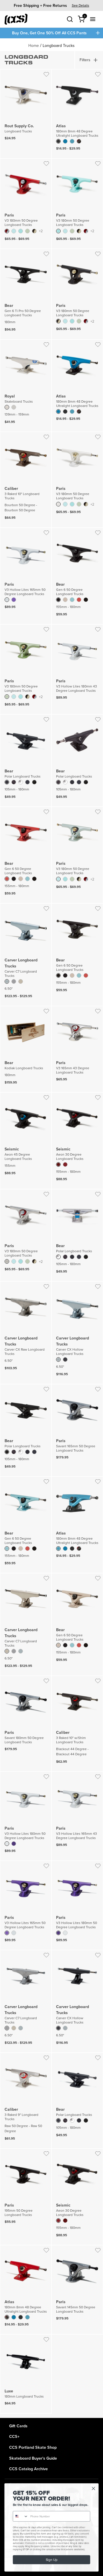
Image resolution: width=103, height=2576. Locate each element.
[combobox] (21, 2516)
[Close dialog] (94, 2488)
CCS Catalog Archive (28, 2469)
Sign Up (51, 2560)
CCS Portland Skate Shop (33, 2447)
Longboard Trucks (59, 45)
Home (34, 45)
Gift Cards (18, 2426)
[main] (51, 1228)
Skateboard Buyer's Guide (33, 2458)
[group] (51, 5)
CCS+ (14, 2436)
